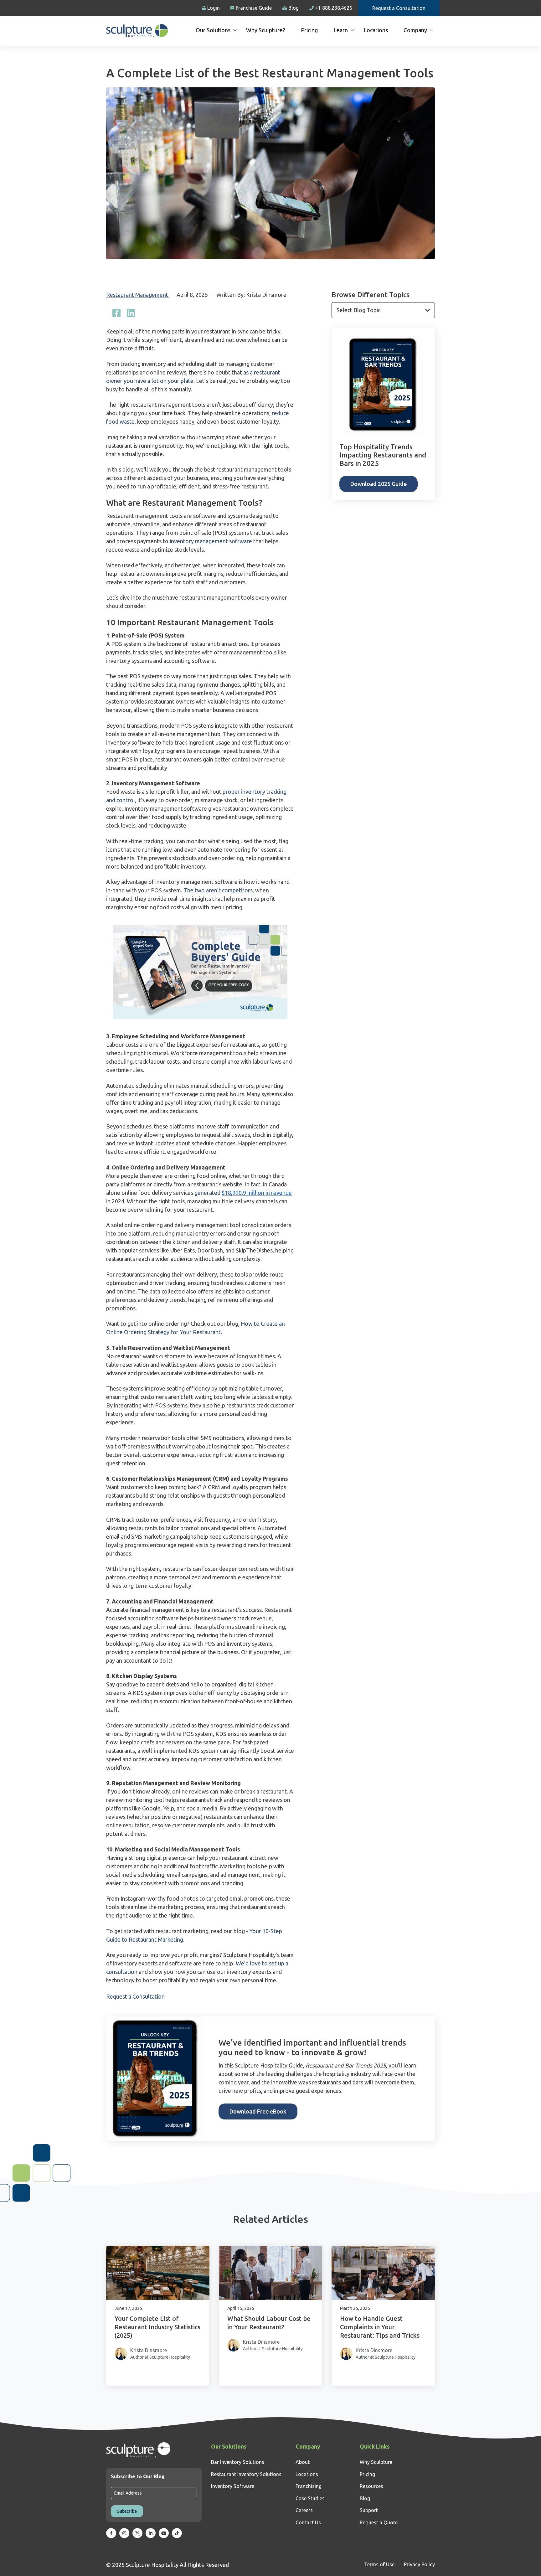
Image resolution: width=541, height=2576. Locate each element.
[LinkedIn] (131, 313)
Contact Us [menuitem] (308, 2522)
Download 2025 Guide (379, 484)
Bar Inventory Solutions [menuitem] (238, 2462)
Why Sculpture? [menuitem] (266, 30)
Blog (294, 8)
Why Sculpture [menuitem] (376, 2462)
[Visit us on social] (111, 2533)
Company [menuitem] (415, 30)
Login (214, 8)
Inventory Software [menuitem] (233, 2486)
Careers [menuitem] (304, 2510)
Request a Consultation (399, 8)
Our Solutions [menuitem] (213, 30)
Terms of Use (379, 2564)
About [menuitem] (303, 2462)
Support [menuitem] (369, 2510)
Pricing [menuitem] (309, 30)
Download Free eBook (258, 2111)
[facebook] (116, 313)
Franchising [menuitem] (309, 2486)
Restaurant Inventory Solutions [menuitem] (246, 2474)
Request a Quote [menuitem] (379, 2522)
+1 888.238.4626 (334, 8)
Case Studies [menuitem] (310, 2498)
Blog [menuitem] (365, 2498)
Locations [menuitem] (376, 30)
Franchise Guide (254, 8)
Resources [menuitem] (371, 2486)
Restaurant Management (138, 295)
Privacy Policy (419, 2564)
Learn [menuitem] (341, 30)
